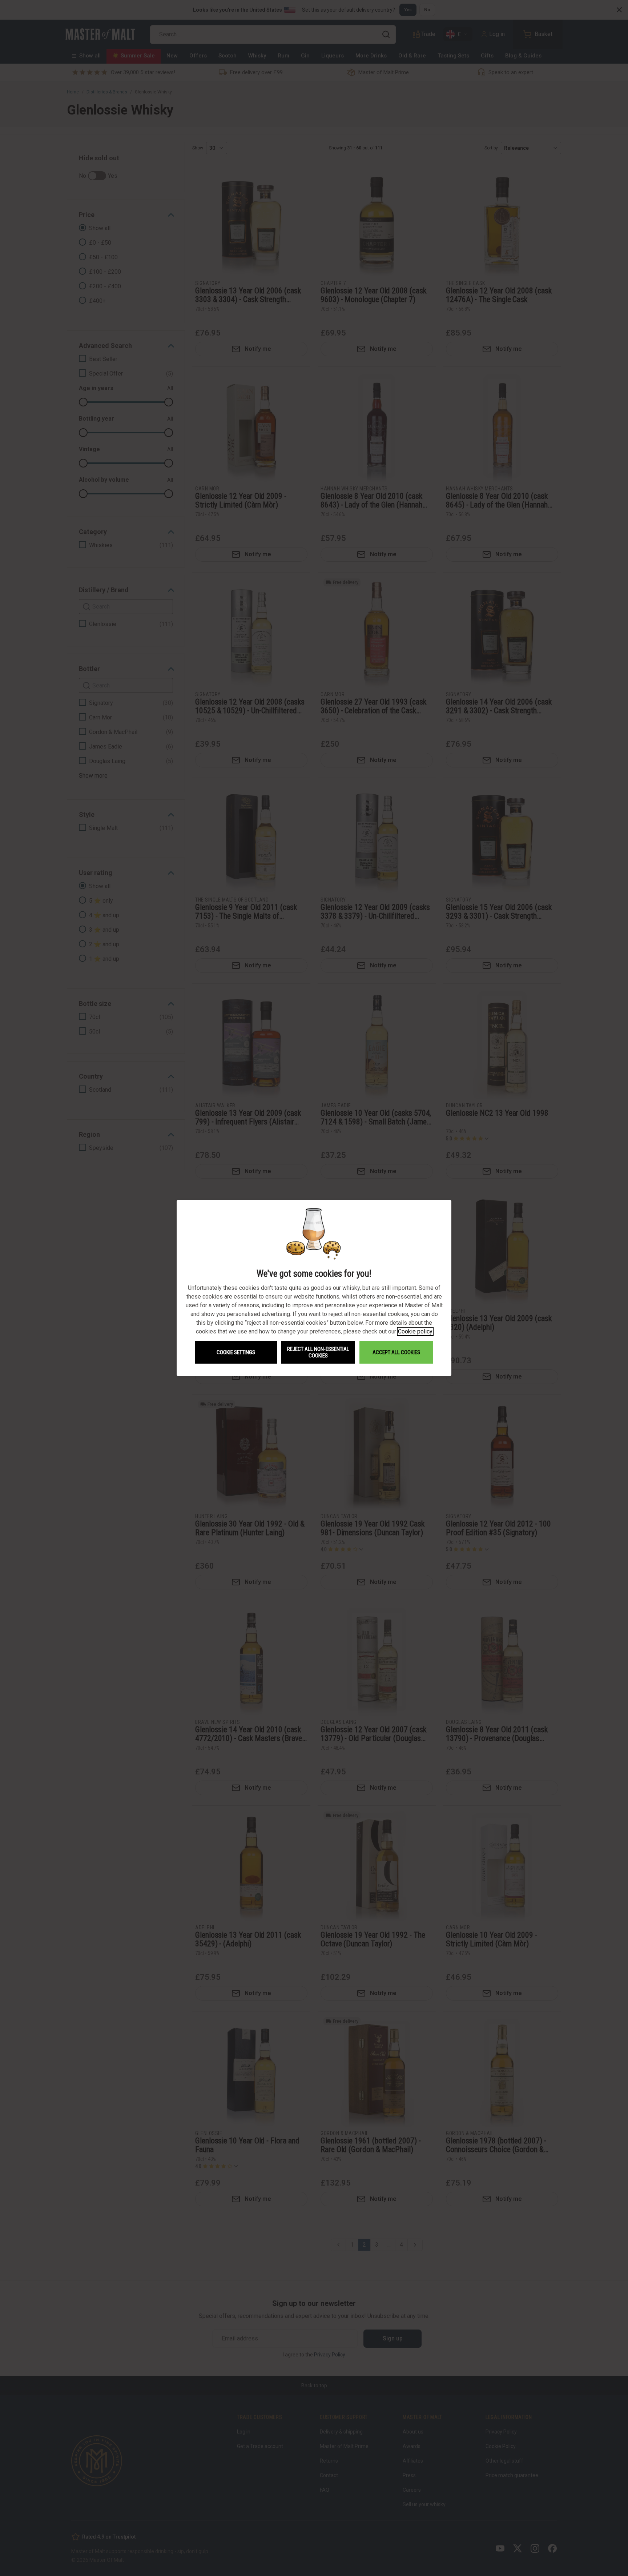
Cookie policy (415, 1331)
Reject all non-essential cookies (318, 1352)
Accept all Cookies (396, 1352)
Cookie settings (236, 1352)
